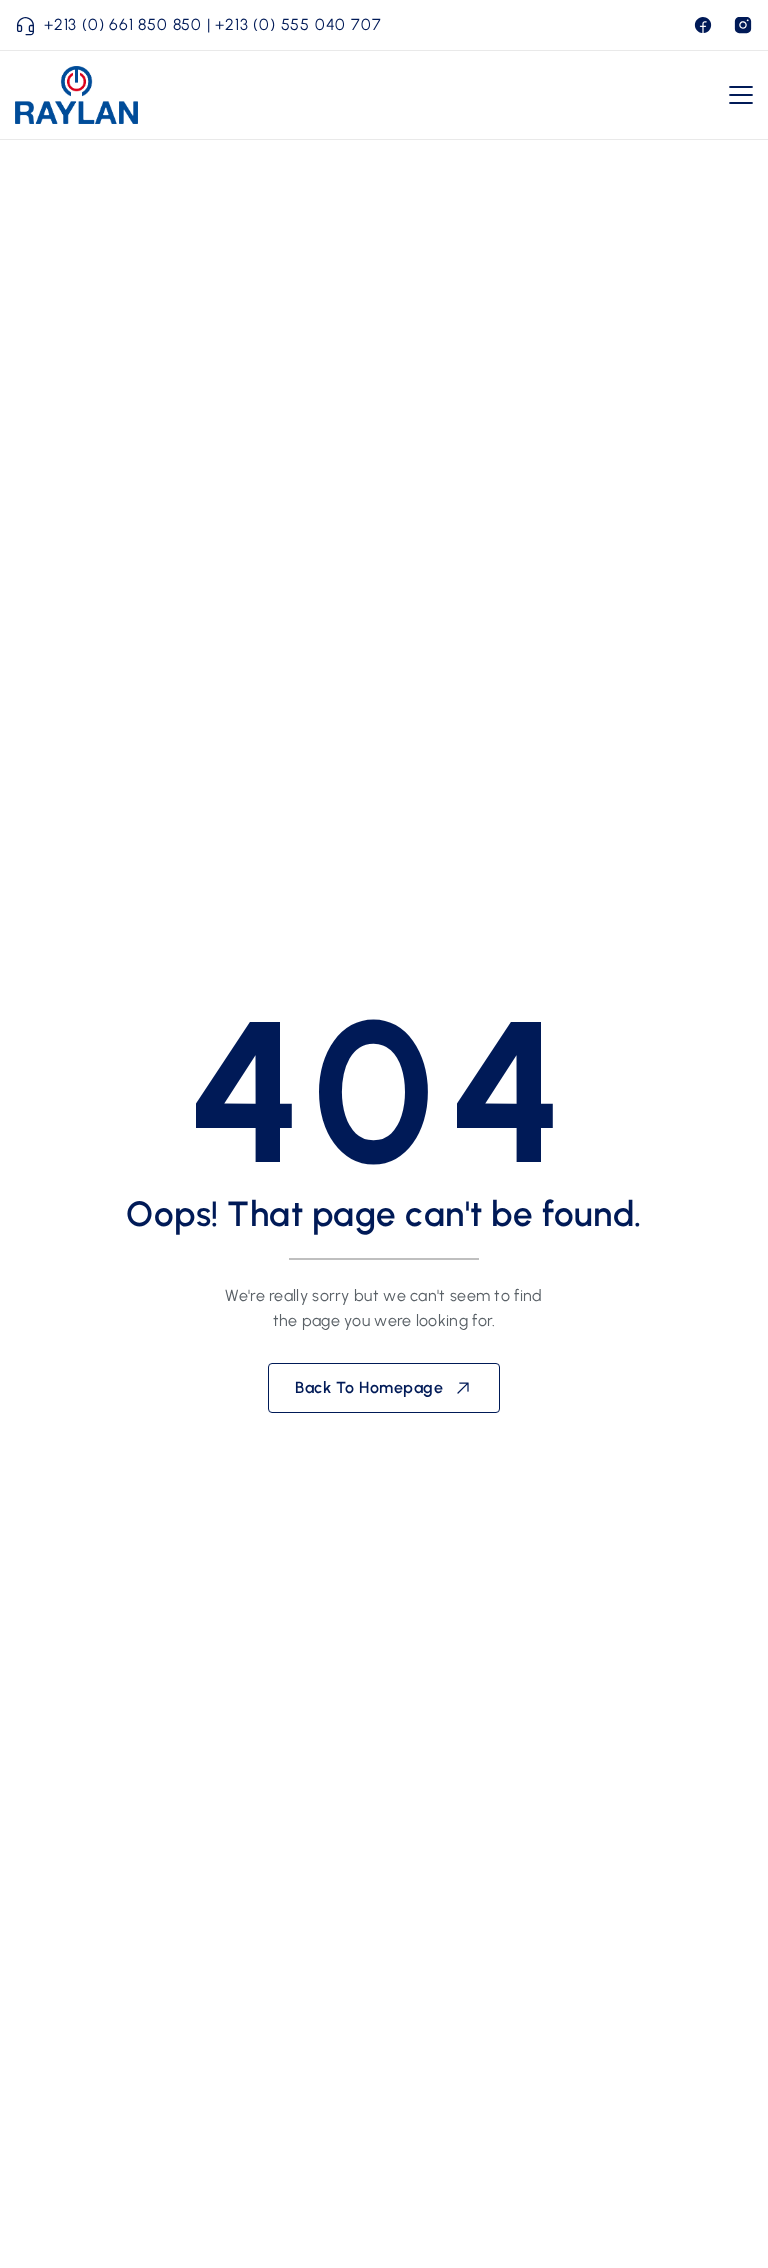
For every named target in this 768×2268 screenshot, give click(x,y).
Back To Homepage (369, 1387)
